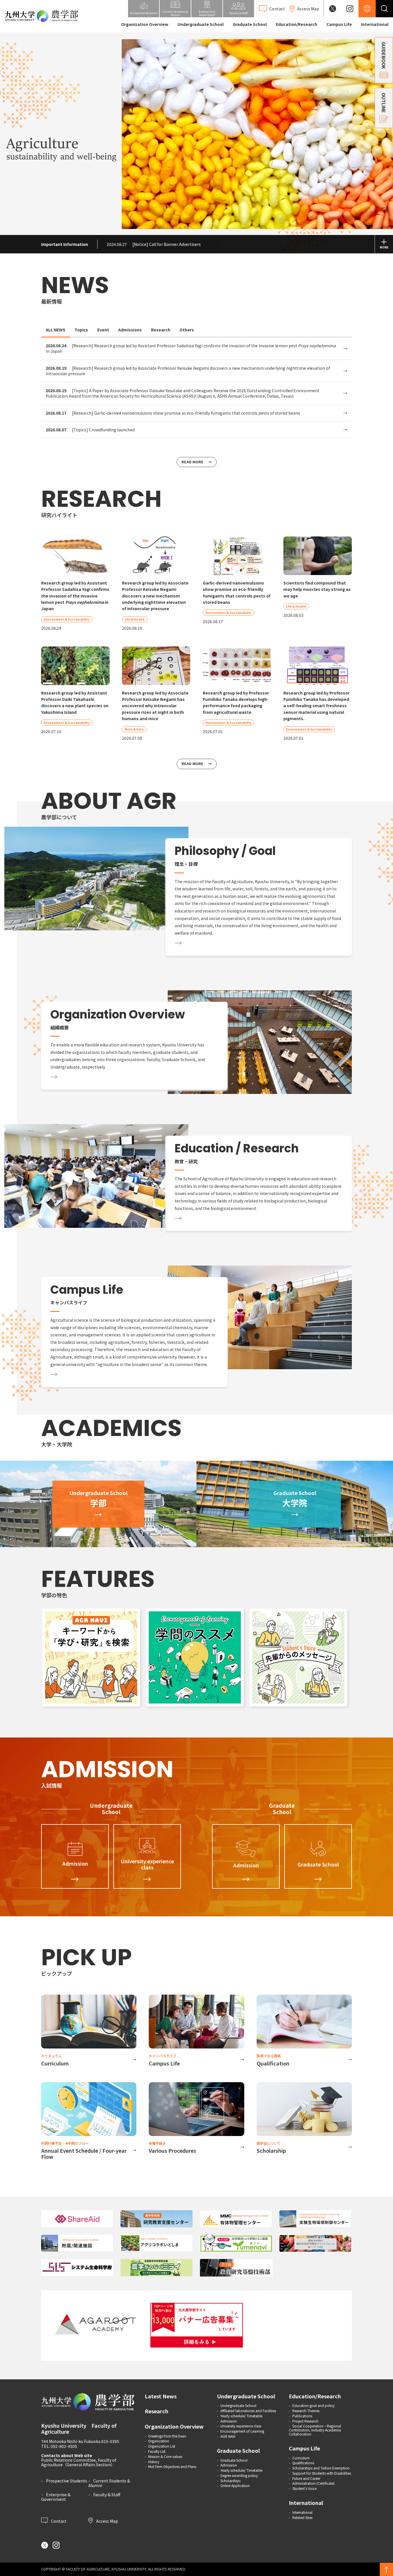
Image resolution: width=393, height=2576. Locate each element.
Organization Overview (145, 24)
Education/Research (297, 24)
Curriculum (301, 2458)
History (154, 2462)
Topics (81, 330)
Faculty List (157, 2451)
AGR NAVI (228, 2436)
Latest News (161, 2396)
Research (161, 330)
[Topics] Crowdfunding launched (90, 430)
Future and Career (306, 2478)
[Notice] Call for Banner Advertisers (154, 244)
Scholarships (230, 2481)
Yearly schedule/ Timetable (241, 2416)
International (375, 24)
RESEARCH (101, 499)
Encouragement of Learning (242, 2431)
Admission (229, 2421)
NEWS (75, 285)
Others (187, 330)
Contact (58, 2521)
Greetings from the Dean (167, 2436)
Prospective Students (67, 2481)
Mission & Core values (165, 2456)
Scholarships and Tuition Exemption (321, 2468)
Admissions (130, 330)
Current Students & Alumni (109, 2483)
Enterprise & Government (56, 2497)
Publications (302, 2416)
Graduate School (250, 24)
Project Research (305, 2421)
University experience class (241, 2426)
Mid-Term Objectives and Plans (172, 2466)
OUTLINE (384, 103)
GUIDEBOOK (384, 55)
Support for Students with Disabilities (322, 2473)
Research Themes (306, 2411)
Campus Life (339, 24)
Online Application (235, 2485)
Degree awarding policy (239, 2475)
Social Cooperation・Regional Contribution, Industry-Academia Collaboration (315, 2430)
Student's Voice (304, 2488)
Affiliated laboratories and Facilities (248, 2411)
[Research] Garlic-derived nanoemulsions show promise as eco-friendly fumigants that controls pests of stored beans (173, 413)
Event (103, 330)
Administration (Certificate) (313, 2483)
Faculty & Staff (107, 2495)
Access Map (107, 2521)
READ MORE (192, 462)
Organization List (162, 2446)
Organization (159, 2441)
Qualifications (303, 2463)
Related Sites (302, 2517)
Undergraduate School (201, 24)
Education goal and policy (313, 2405)
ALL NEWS (56, 330)
